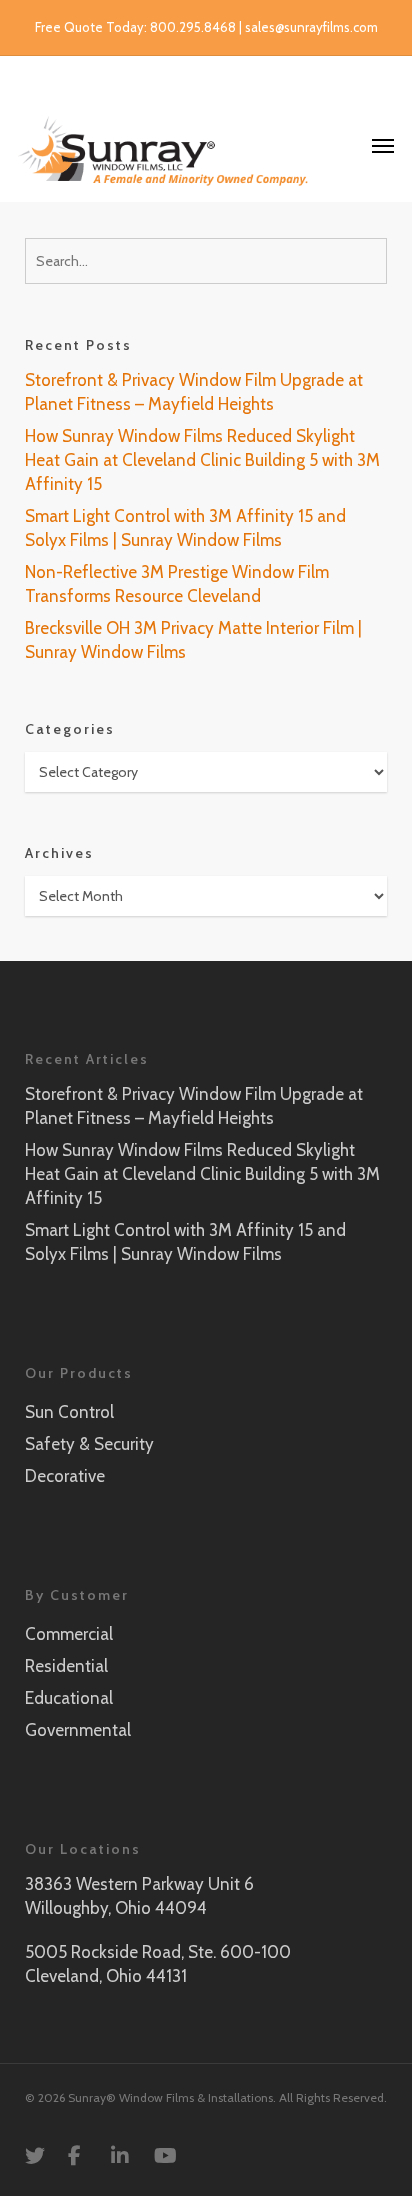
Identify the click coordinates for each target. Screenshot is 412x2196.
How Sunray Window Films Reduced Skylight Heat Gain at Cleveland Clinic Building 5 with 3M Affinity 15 (202, 460)
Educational (69, 1698)
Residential (66, 1666)
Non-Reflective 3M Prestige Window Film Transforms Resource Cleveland (177, 584)
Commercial (69, 1634)
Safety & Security (89, 1444)
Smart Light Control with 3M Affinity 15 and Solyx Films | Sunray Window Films (185, 528)
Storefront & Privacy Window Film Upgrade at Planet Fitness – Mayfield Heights (194, 392)
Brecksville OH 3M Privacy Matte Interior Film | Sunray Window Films (193, 640)
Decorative (65, 1476)
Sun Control (69, 1412)
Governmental (78, 1730)
